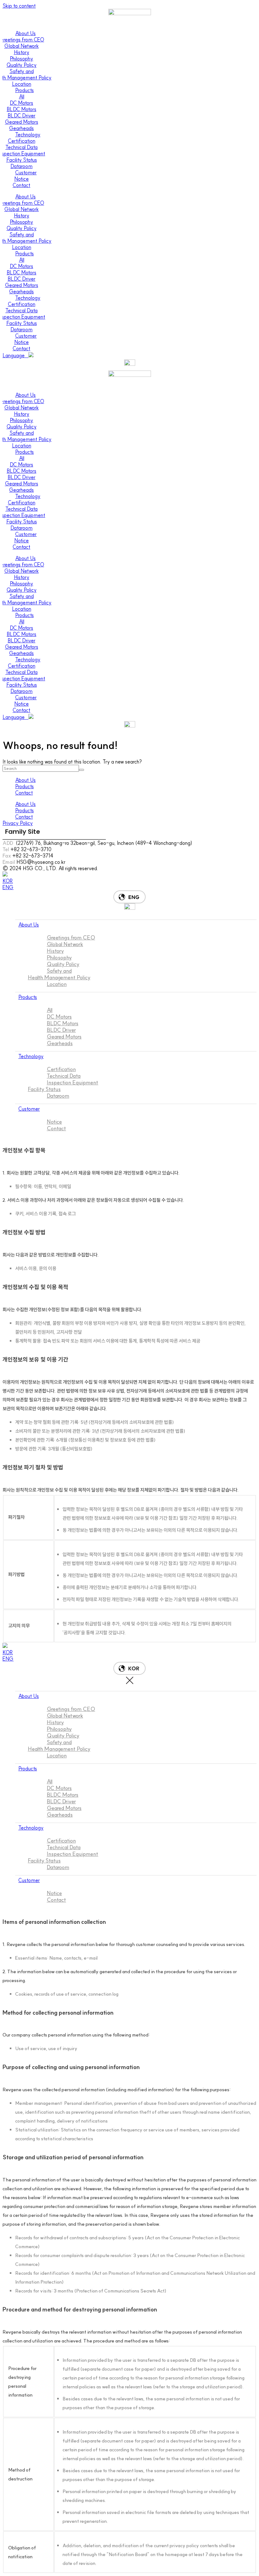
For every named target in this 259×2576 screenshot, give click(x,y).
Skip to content (19, 6)
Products (24, 90)
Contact (24, 793)
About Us (25, 33)
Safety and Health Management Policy (59, 974)
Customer (26, 172)
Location (57, 984)
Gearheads (60, 1043)
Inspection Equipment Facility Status (63, 1086)
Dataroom (58, 1096)
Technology (28, 134)
